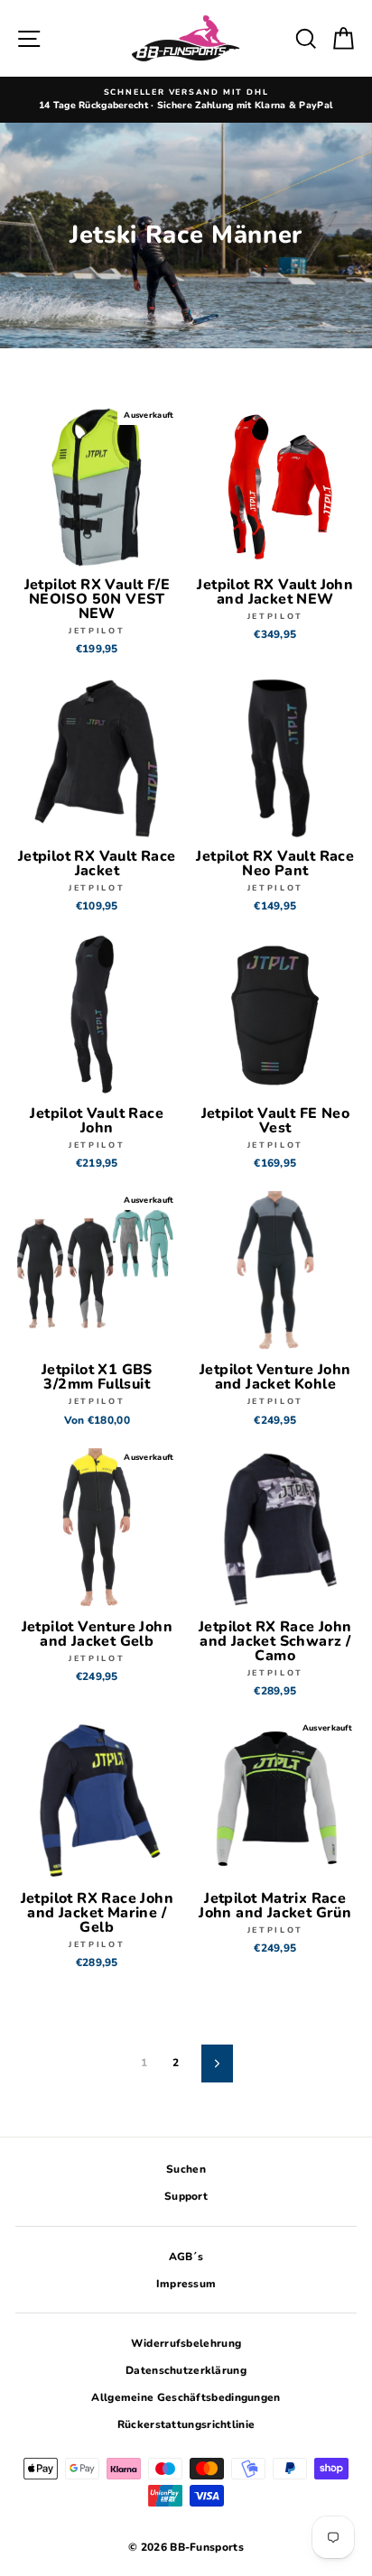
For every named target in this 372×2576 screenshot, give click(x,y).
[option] (186, 100)
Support (186, 2196)
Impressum (186, 2284)
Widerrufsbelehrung (186, 2343)
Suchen (186, 2169)
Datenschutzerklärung (186, 2370)
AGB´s (186, 2257)
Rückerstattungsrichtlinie (186, 2424)
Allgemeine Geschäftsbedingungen (186, 2397)
